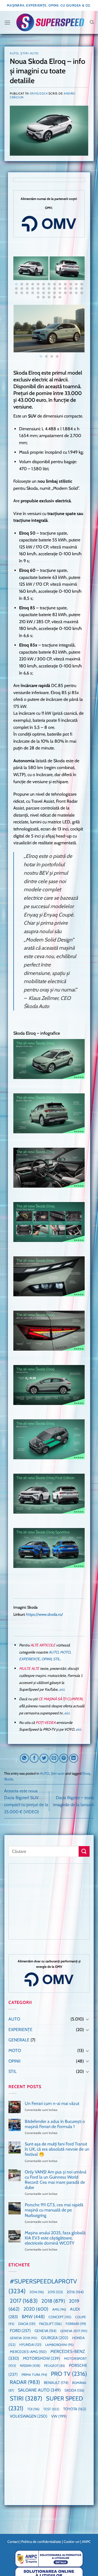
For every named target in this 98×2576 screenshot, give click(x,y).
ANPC (86, 2542)
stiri (26, 2398)
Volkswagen (29, 2416)
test (51, 2409)
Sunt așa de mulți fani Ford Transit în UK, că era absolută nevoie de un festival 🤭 (57, 2149)
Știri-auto (30, 53)
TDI (33, 2409)
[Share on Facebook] (34, 1758)
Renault (56, 2383)
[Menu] (7, 22)
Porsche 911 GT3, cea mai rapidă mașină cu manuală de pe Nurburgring (54, 2210)
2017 (24, 2301)
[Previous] (17, 279)
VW (59, 2416)
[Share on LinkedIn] (74, 1758)
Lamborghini (59, 2345)
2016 (75, 2292)
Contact (13, 2542)
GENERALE (19, 2040)
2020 (36, 2309)
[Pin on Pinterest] (64, 1758)
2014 (37, 2292)
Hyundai (30, 2345)
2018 (53, 2301)
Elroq (86, 1773)
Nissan (30, 2366)
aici (62, 1689)
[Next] (81, 279)
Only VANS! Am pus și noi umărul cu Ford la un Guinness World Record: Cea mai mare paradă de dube (56, 2180)
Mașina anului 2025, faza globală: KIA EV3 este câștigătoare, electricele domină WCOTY (55, 2238)
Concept (60, 2317)
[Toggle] (87, 2019)
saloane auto (39, 2390)
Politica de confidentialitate (41, 2542)
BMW (33, 2317)
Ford (20, 2331)
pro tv (69, 2374)
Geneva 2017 (74, 2331)
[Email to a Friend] (54, 1758)
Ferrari (76, 2324)
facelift (50, 2324)
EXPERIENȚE (29, 1659)
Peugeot (55, 2366)
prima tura (34, 2375)
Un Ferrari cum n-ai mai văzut (52, 2103)
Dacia (27, 2324)
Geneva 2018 (24, 2338)
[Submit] (84, 1851)
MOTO (65, 1652)
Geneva (45, 2331)
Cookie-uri (72, 2542)
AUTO (14, 53)
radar (25, 2382)
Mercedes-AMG (28, 2352)
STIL (56, 1659)
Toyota (75, 2409)
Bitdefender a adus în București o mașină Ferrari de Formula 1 (55, 2124)
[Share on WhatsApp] (24, 1758)
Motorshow (42, 2358)
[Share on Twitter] (44, 1758)
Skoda (9, 1779)
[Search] (92, 22)
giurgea (55, 2338)
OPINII (46, 1659)
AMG (59, 2309)
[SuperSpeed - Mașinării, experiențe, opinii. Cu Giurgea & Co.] (50, 22)
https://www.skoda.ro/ (45, 1614)
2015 (55, 2292)
